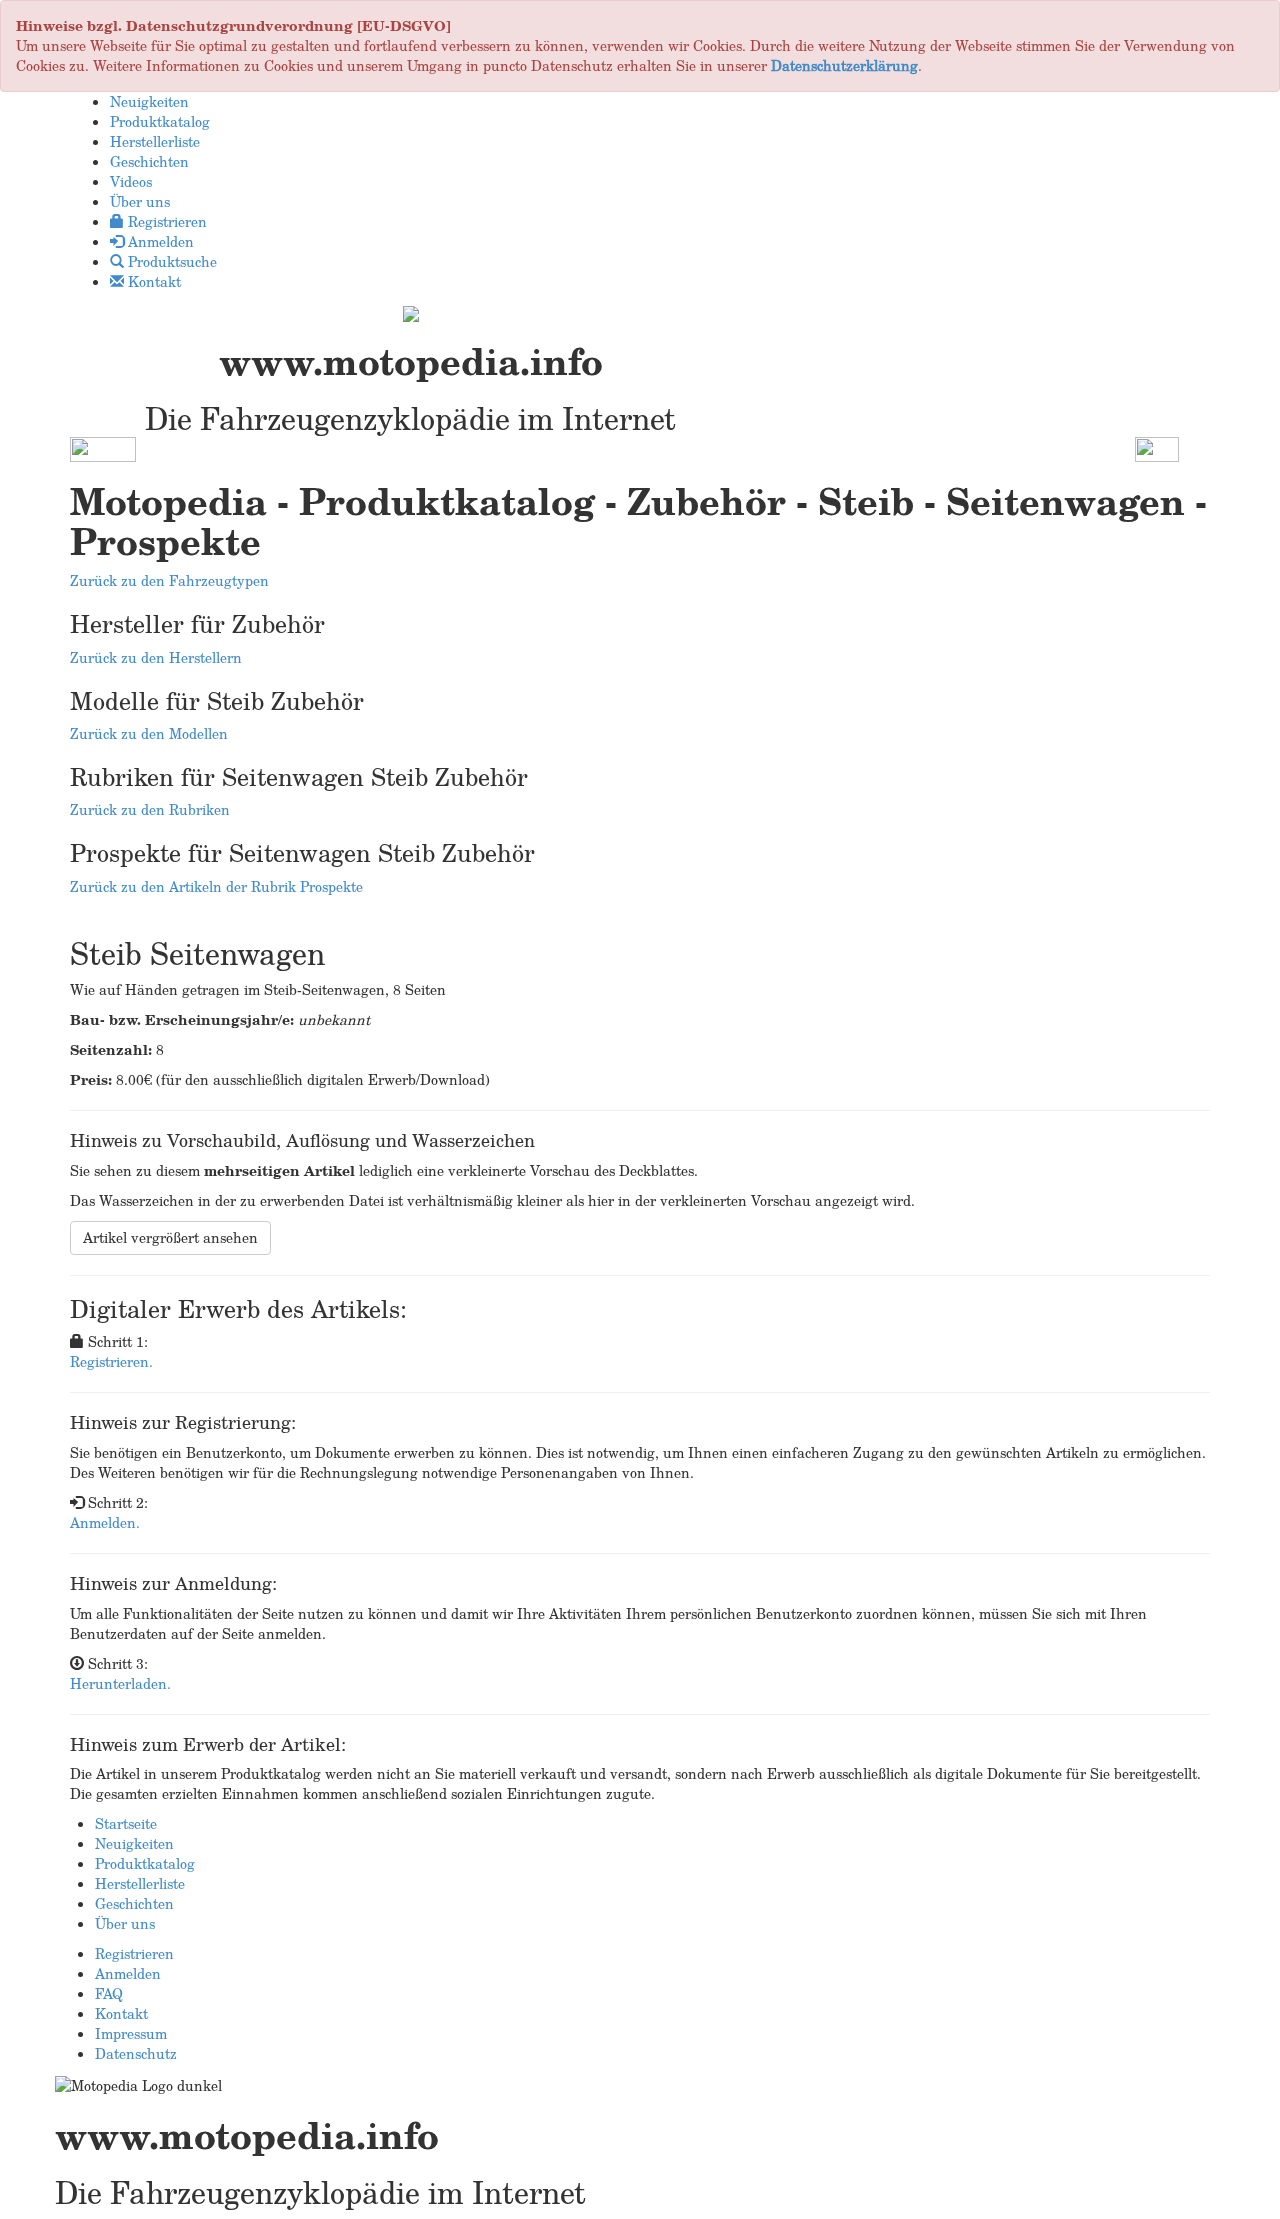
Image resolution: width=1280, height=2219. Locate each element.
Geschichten (134, 1903)
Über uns (125, 1923)
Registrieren (134, 1953)
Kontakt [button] (152, 281)
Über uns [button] (140, 201)
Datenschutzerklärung (844, 65)
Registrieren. (111, 1361)
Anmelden (128, 1973)
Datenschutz (136, 2053)
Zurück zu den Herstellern (156, 657)
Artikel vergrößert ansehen (170, 1237)
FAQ (109, 1993)
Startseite (126, 1823)
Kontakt (121, 2013)
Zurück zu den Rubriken (150, 809)
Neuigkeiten (134, 1843)
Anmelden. (105, 1522)
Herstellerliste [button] (155, 141)
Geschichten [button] (149, 161)
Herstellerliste (140, 1883)
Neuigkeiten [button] (149, 101)
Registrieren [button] (165, 221)
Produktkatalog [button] (160, 121)
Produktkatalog (145, 1863)
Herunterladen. (120, 1683)
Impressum (131, 2033)
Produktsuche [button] (170, 261)
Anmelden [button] (159, 241)
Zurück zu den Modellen (149, 733)
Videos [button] (131, 181)
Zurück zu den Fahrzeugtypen (169, 580)
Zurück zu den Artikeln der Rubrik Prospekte (216, 886)
